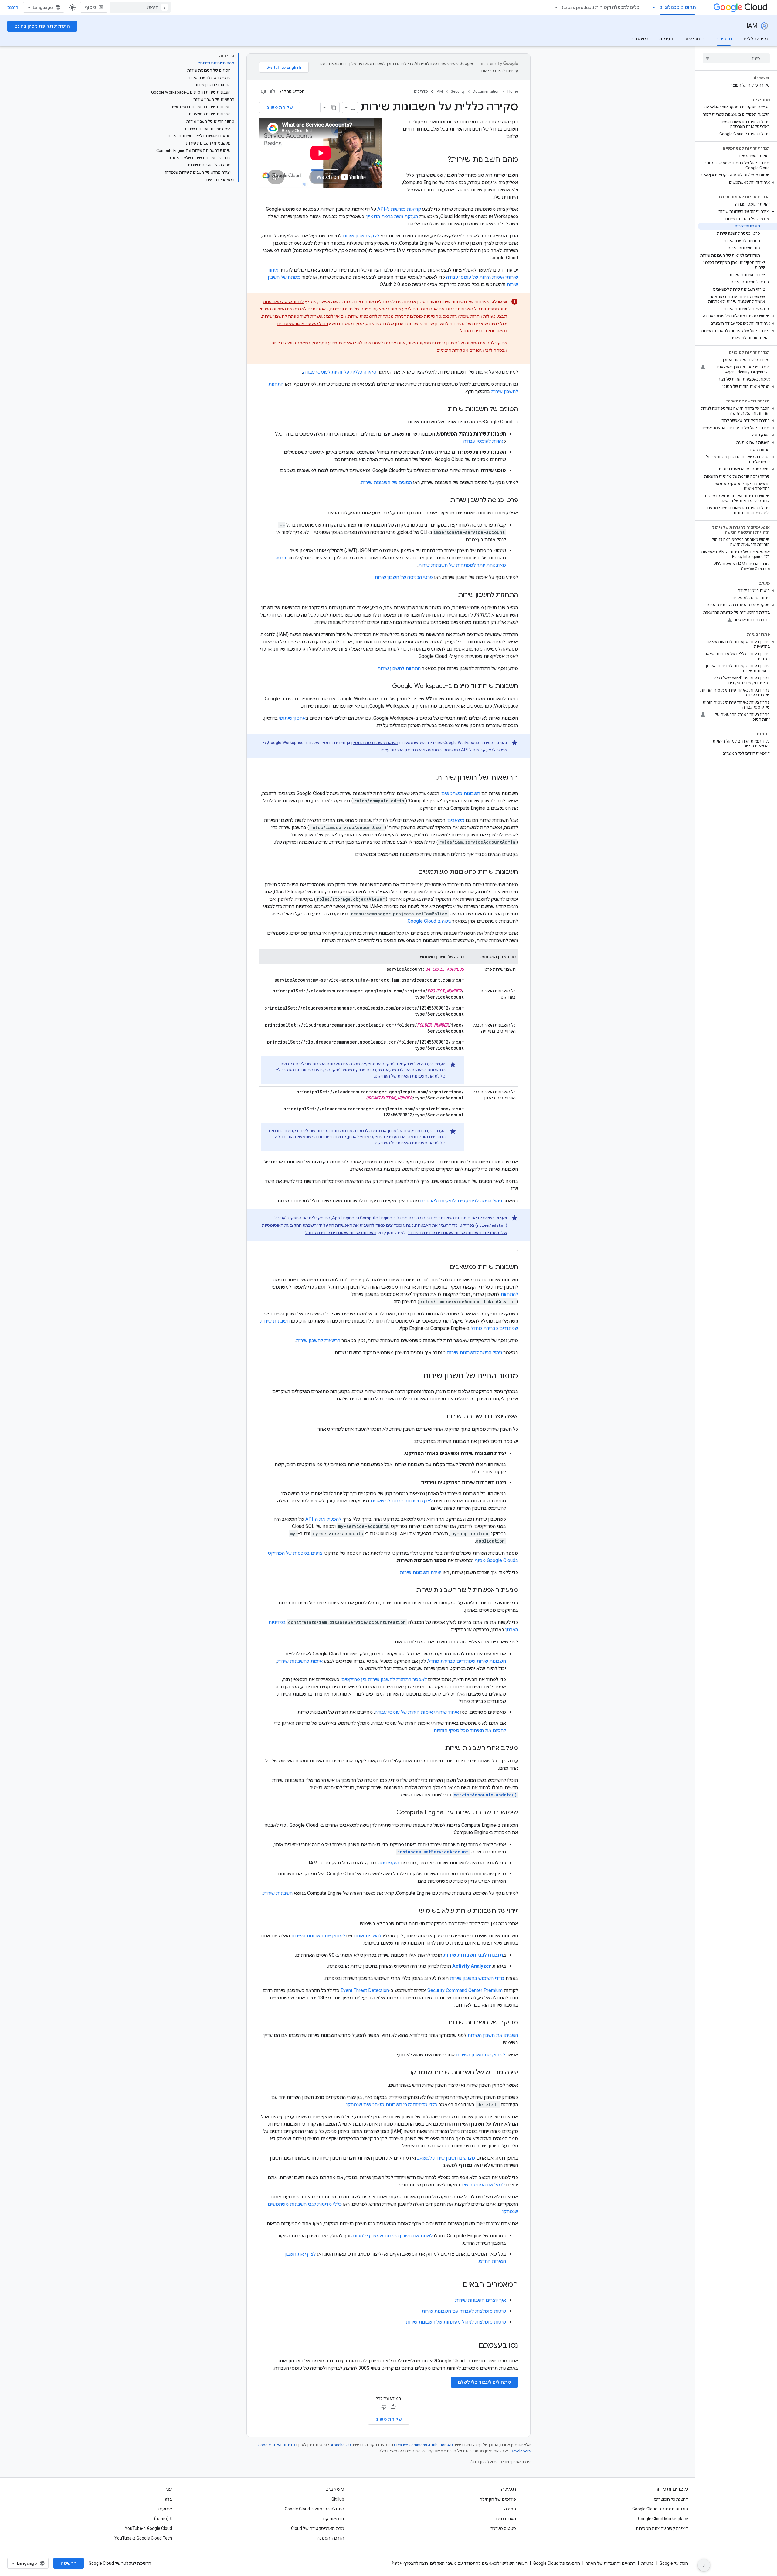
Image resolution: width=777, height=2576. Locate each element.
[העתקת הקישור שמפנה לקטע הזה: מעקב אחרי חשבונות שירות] (439, 1748)
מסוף (90, 7)
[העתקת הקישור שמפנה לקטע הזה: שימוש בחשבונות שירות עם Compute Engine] (390, 1813)
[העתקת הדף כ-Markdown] (334, 108)
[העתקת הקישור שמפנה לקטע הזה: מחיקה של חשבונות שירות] (442, 2023)
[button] (737, 183)
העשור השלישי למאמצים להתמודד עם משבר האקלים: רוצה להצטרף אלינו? (459, 2563)
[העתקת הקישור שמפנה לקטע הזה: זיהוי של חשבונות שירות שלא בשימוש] (413, 1911)
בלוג (168, 2499)
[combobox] (140, 7)
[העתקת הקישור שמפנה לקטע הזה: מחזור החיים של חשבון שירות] (417, 1376)
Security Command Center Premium (465, 1990)
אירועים (165, 2509)
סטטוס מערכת (503, 2528)
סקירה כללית (756, 39)
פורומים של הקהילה (498, 2499)
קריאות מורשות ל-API (399, 209)
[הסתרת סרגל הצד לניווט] (704, 2565)
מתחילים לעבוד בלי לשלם (484, 2382)
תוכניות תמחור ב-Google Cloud (660, 2509)
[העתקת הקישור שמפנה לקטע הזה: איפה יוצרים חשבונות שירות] (440, 1417)
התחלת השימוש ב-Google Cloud (314, 2509)
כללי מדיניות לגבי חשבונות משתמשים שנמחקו (392, 2105)
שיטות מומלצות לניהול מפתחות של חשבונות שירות (456, 2322)
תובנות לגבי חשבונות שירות (473, 1955)
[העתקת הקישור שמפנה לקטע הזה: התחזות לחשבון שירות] (452, 595)
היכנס (13, 7)
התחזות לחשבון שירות (399, 668)
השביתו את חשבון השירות (493, 2035)
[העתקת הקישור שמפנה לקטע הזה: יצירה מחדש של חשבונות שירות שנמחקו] (404, 2073)
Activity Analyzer (472, 1966)
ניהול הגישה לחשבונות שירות (474, 1353)
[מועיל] (273, 91)
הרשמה (69, 2563)
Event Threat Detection (365, 1990)
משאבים (639, 39)
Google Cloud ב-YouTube (148, 2528)
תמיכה (510, 2509)
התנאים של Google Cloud (557, 2563)
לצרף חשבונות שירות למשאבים (402, 1501)
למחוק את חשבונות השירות (318, 1936)
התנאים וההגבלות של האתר (611, 2563)
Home (513, 91)
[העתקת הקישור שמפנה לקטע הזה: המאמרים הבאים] (456, 2285)
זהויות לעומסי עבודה (483, 441)
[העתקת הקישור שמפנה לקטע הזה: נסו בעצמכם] (471, 2346)
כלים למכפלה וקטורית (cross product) (601, 7)
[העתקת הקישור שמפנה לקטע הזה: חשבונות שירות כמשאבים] (443, 1267)
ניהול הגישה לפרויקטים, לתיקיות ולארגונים (461, 1201)
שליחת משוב (280, 108)
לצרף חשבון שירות (361, 236)
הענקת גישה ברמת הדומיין (392, 216)
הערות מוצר (506, 2519)
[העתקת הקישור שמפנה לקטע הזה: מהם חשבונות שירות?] (442, 160)
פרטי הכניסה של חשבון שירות (404, 577)
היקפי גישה (388, 1863)
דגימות (666, 39)
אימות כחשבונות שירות (300, 1661)
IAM (752, 26)
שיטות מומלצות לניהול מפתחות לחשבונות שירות (392, 316)
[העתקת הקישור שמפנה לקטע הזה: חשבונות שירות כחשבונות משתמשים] (412, 872)
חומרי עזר (694, 39)
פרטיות (648, 2563)
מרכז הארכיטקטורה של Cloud (318, 2528)
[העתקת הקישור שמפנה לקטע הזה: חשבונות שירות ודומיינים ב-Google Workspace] (386, 686)
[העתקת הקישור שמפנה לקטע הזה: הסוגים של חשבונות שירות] (442, 409)
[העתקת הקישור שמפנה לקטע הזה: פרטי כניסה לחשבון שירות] (444, 501)
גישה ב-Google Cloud (429, 921)
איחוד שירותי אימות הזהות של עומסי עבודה (417, 1712)
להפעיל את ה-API (323, 1519)
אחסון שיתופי (292, 718)
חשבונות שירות (278, 1893)
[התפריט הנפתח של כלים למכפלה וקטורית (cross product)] (555, 7)
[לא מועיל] (263, 91)
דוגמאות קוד (333, 2519)
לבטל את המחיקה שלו (483, 2185)
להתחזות (509, 1294)
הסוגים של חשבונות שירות (386, 482)
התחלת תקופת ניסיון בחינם (42, 26)
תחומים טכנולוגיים (678, 7)
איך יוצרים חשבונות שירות (480, 2300)
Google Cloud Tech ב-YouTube (143, 2538)
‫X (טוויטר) (163, 2519)
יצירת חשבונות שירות (421, 1572)
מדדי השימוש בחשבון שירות (477, 1978)
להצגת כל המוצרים (671, 2499)
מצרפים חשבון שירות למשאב (446, 2158)
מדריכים (724, 39)
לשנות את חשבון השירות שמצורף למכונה (392, 2236)
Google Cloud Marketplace (663, 2519)
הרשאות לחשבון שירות (318, 1340)
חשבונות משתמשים (461, 793)
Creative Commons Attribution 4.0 (423, 2445)
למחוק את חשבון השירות (480, 2055)
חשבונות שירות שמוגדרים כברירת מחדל (341, 1232)
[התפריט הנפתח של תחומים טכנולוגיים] (652, 7)
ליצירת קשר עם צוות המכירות (662, 2528)
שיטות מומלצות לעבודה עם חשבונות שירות (464, 2311)
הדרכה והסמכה (331, 2538)
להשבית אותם (367, 1936)
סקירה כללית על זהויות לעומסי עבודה (340, 372)
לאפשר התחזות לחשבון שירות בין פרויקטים (384, 1679)
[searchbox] (736, 58)
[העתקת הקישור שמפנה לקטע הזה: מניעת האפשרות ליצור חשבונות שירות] (410, 1590)
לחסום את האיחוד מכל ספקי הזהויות (470, 1730)
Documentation (486, 91)
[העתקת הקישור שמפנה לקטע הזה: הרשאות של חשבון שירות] (430, 778)
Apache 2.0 (341, 2445)
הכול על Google (674, 2563)
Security (458, 91)
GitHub (338, 2499)
